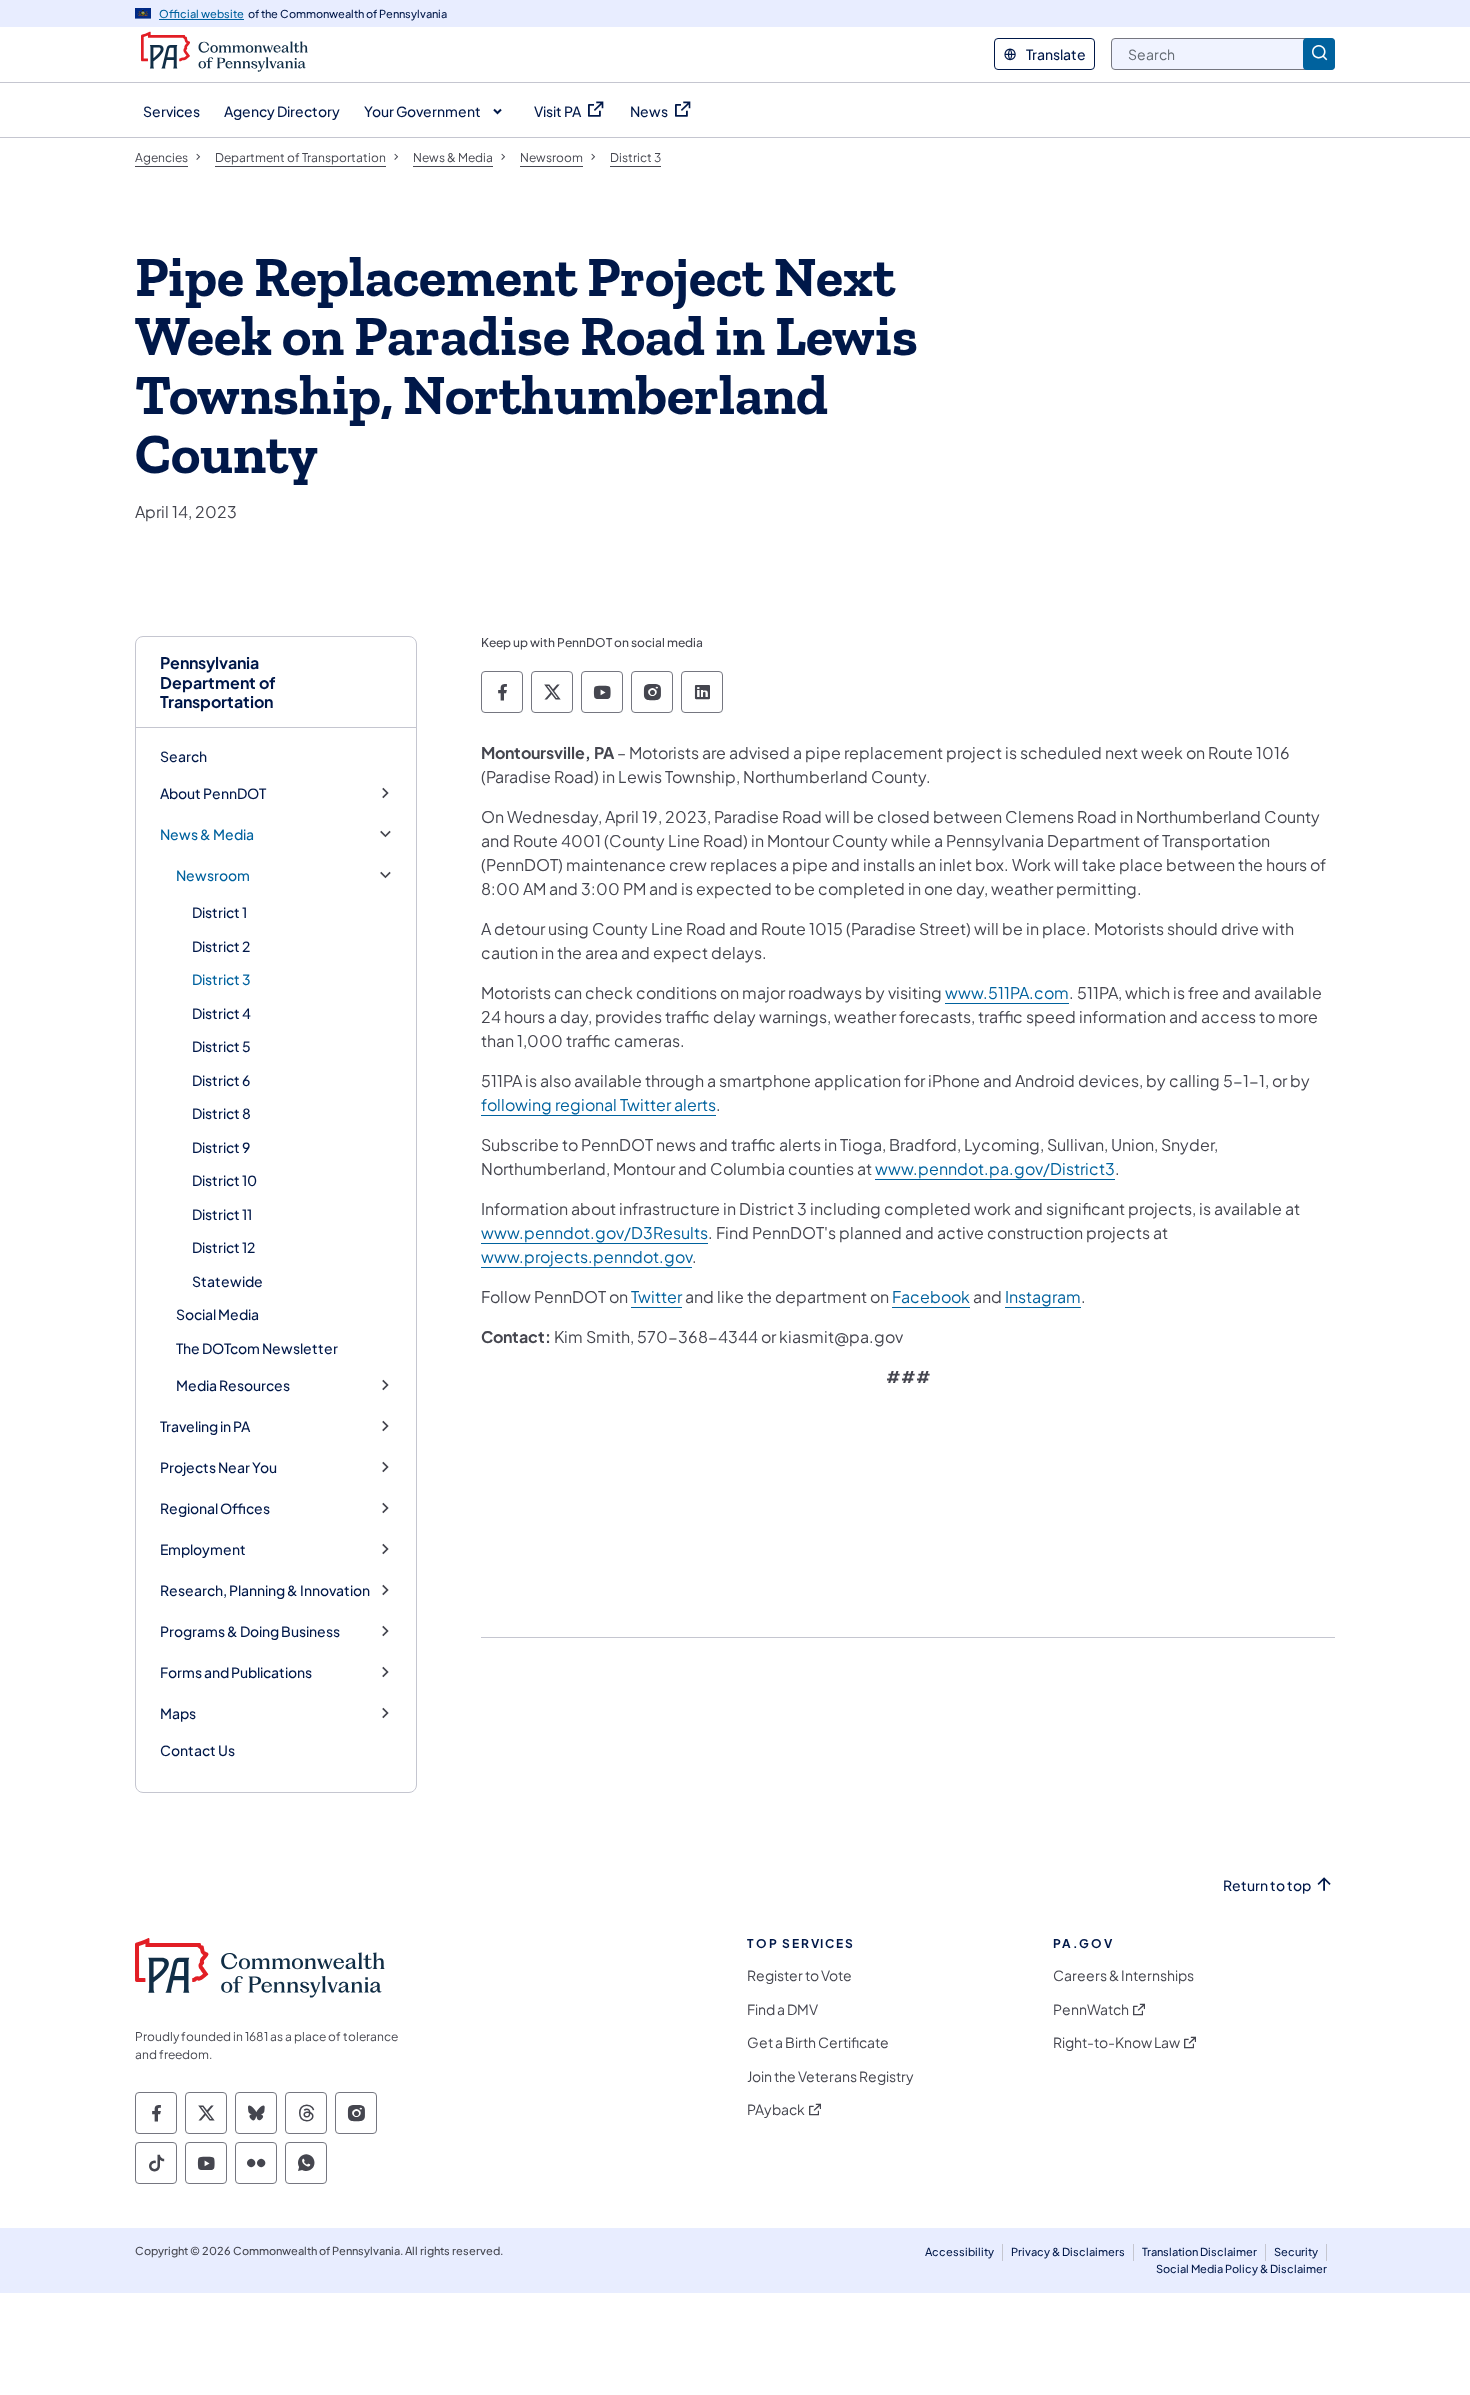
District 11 (222, 1214)
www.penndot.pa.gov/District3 (995, 1168)
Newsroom (213, 875)
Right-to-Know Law (1116, 2042)
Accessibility (959, 2251)
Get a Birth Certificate (818, 2042)
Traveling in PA (205, 1426)
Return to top (1267, 1885)
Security (1296, 2251)
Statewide (227, 1281)
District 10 (224, 1180)
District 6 (221, 1080)
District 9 (221, 1147)
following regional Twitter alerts (598, 1104)
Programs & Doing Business (250, 1631)
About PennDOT (213, 793)
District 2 (221, 946)
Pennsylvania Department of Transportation (218, 682)
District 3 (221, 979)
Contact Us (197, 1750)
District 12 (223, 1247)
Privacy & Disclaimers (1068, 2251)
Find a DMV (782, 2009)
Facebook (931, 1296)
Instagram (1043, 1296)
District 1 (219, 912)
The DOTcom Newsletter (257, 1348)
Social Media (217, 1314)
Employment (203, 1549)
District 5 (221, 1046)
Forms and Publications (236, 1672)
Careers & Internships (1123, 1975)
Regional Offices (215, 1508)
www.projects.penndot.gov (586, 1256)
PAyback (776, 2109)
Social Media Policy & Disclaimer (1241, 2268)
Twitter (656, 1296)
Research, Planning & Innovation (265, 1590)
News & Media (207, 834)
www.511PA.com (1007, 992)
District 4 (221, 1013)
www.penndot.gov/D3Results (594, 1232)
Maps (178, 1713)
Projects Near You (218, 1467)
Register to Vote (799, 1975)
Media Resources (233, 1385)
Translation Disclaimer (1199, 2251)
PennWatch (1091, 2009)
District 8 (221, 1113)
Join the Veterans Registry (830, 2076)
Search (183, 756)
